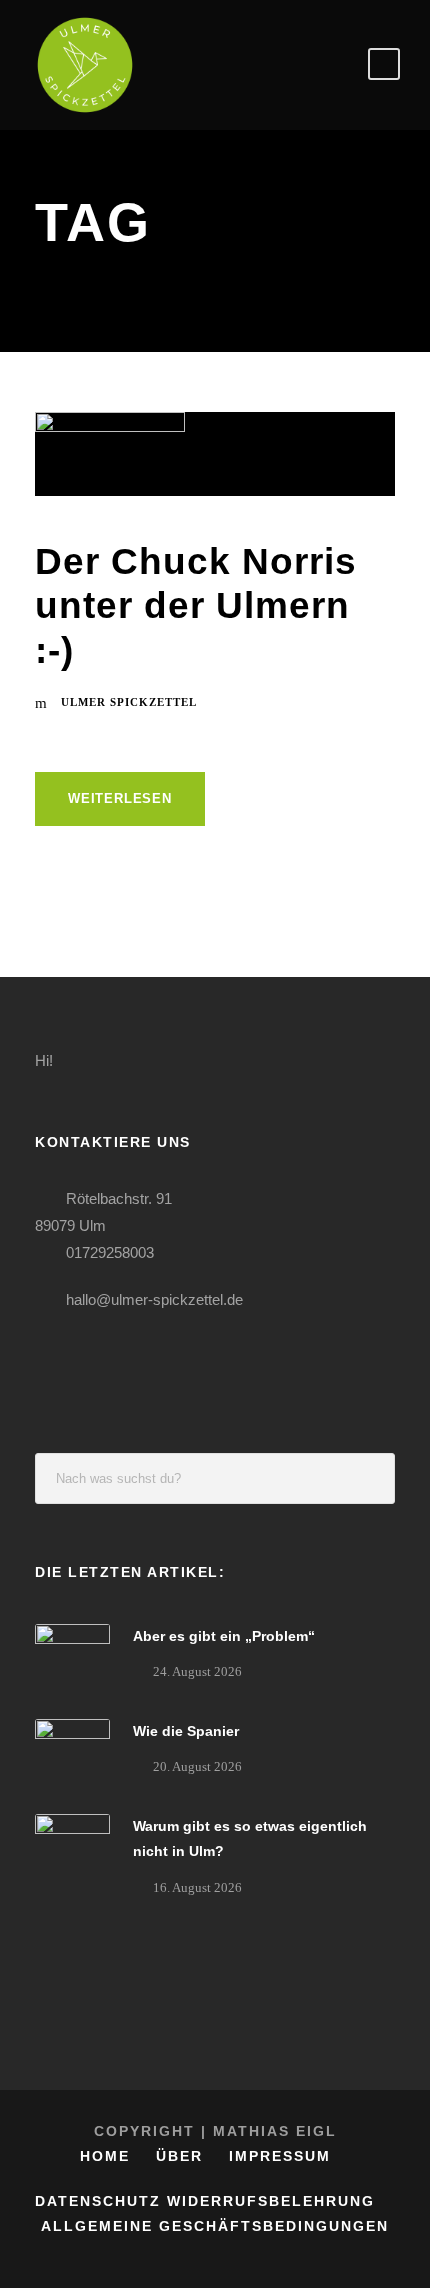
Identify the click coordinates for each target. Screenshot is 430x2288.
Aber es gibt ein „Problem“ (224, 1636)
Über (179, 2156)
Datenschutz (98, 2201)
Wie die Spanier (186, 1731)
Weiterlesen (120, 798)
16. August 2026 (197, 1887)
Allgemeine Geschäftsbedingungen (215, 2226)
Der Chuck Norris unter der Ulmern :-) (196, 606)
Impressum (280, 2156)
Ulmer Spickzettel (129, 702)
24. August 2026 (197, 1671)
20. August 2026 (197, 1766)
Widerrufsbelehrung (271, 2201)
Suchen (370, 1478)
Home (105, 2156)
